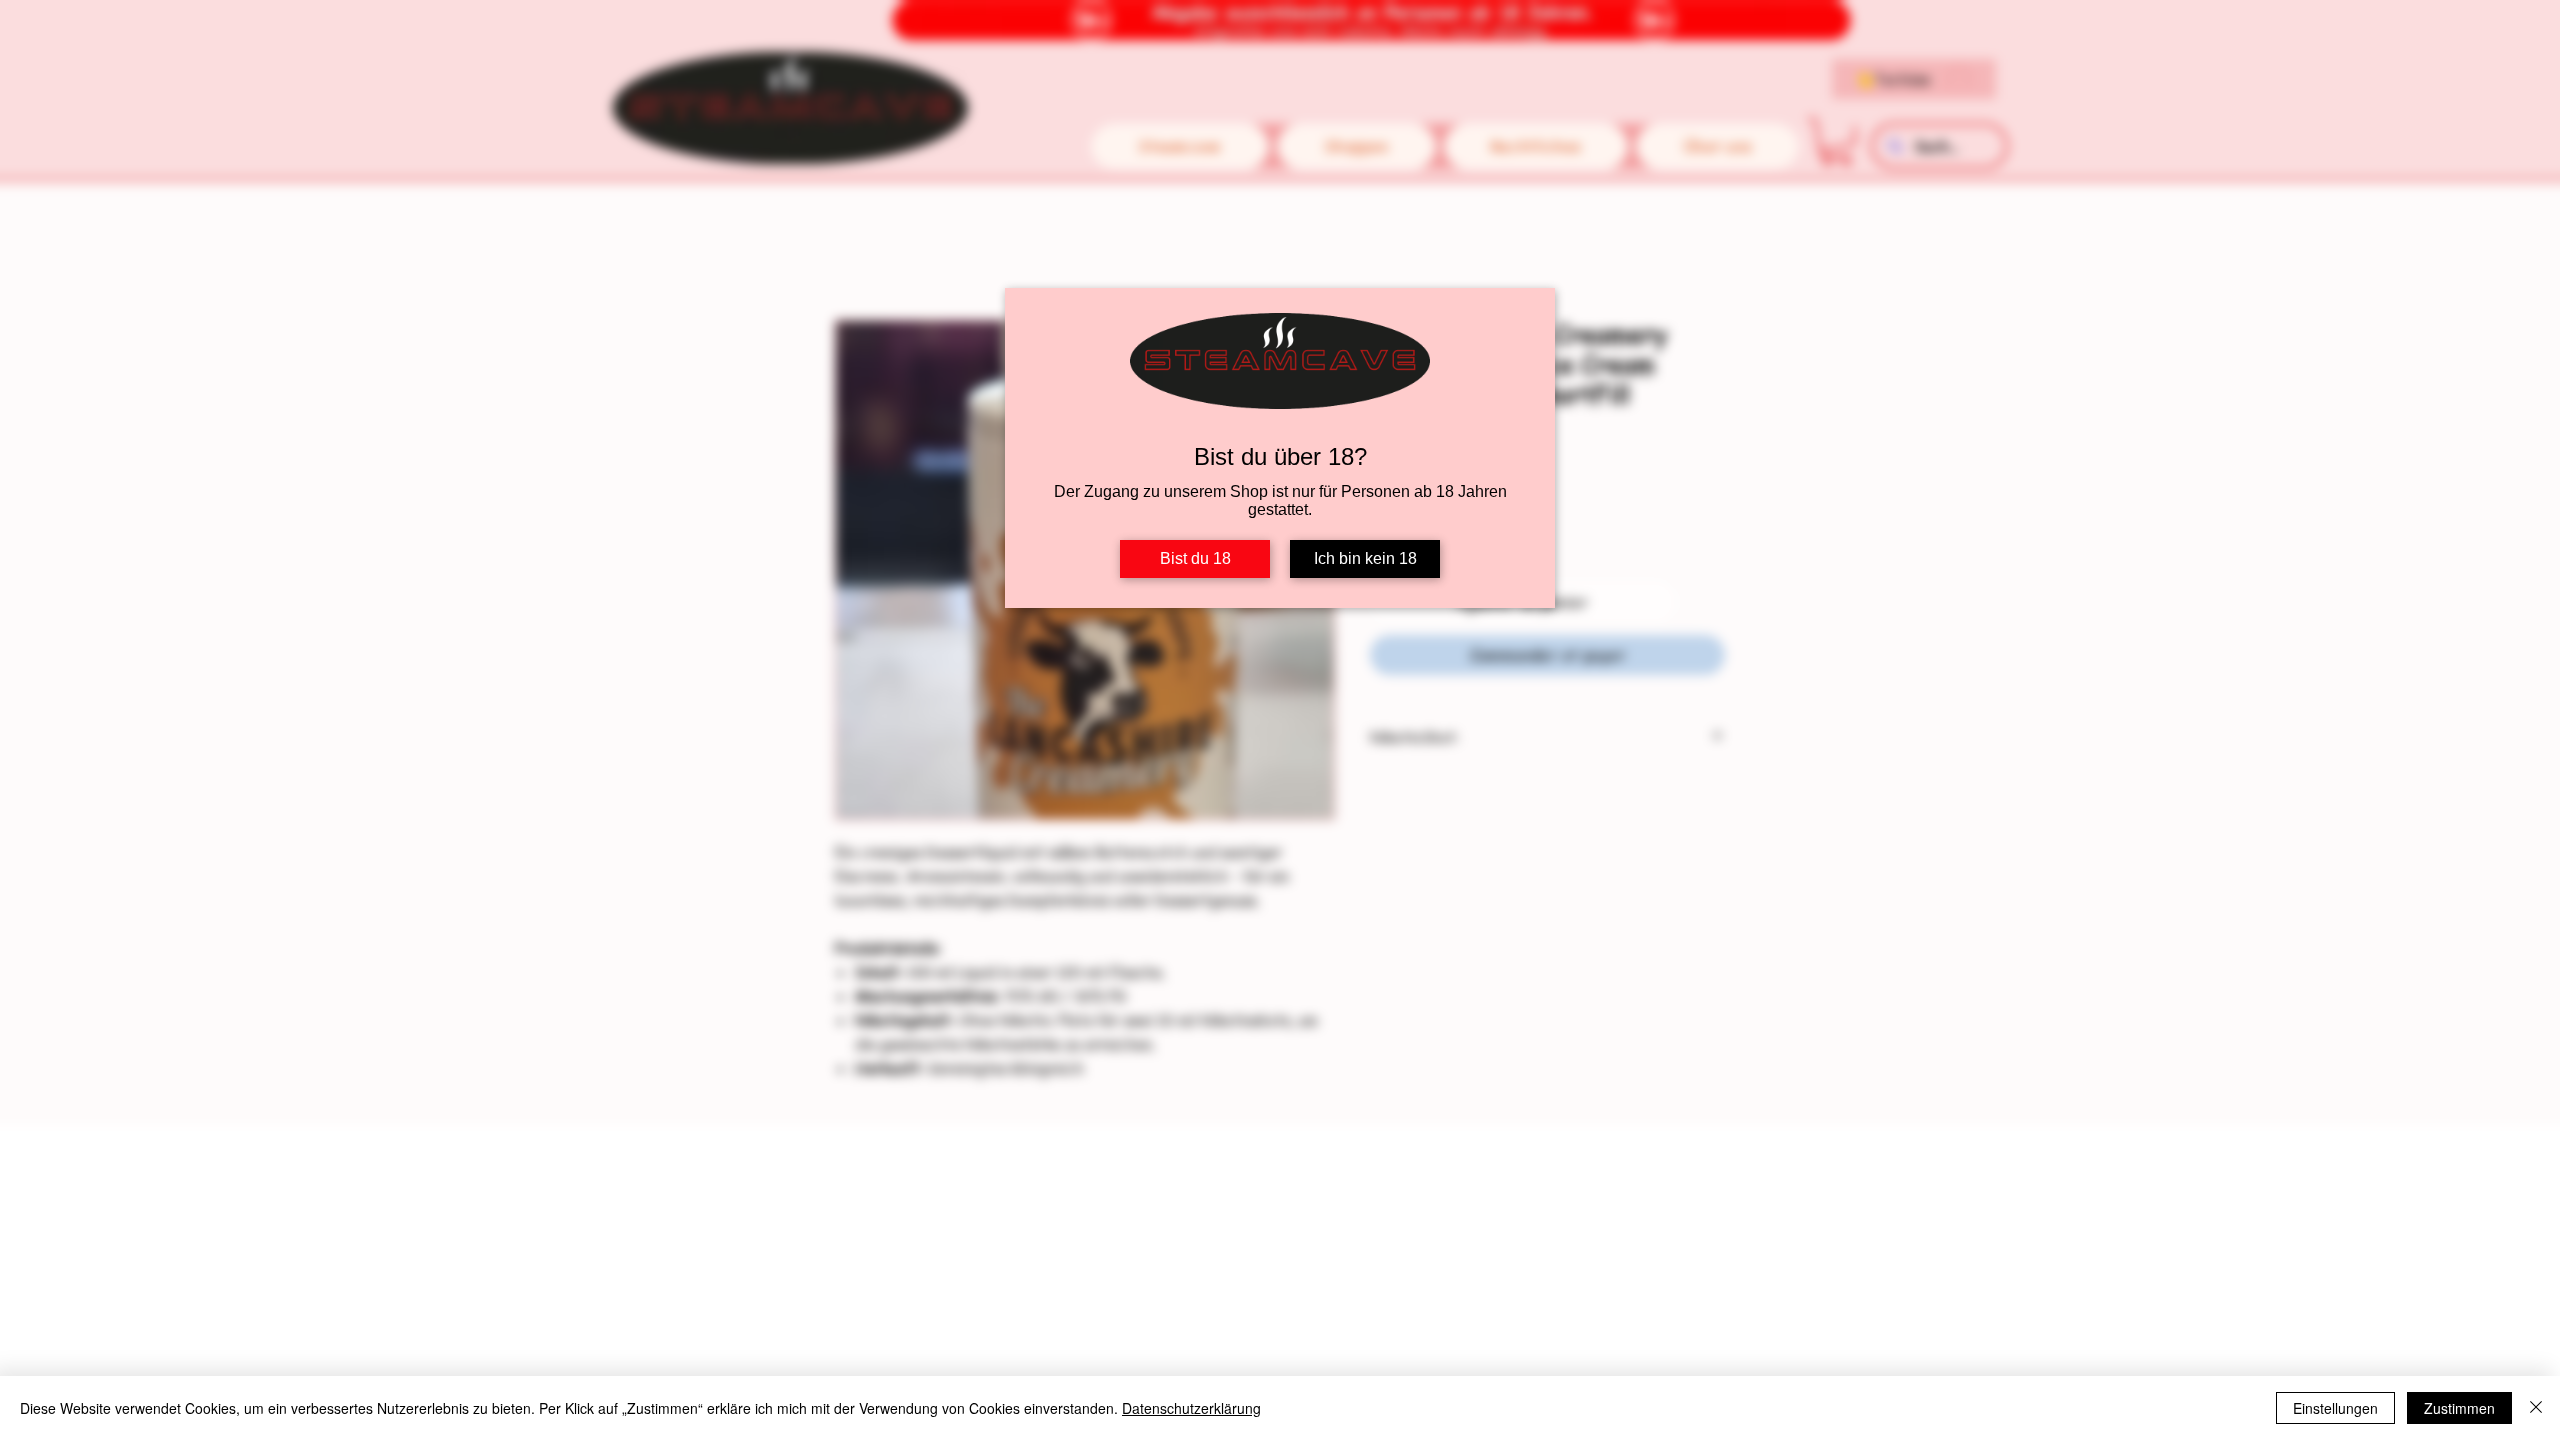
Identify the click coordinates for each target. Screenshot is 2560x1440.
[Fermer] (2536, 1408)
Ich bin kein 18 (1365, 558)
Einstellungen (2335, 1408)
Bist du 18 (1195, 558)
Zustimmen (2459, 1408)
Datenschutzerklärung (1191, 1408)
